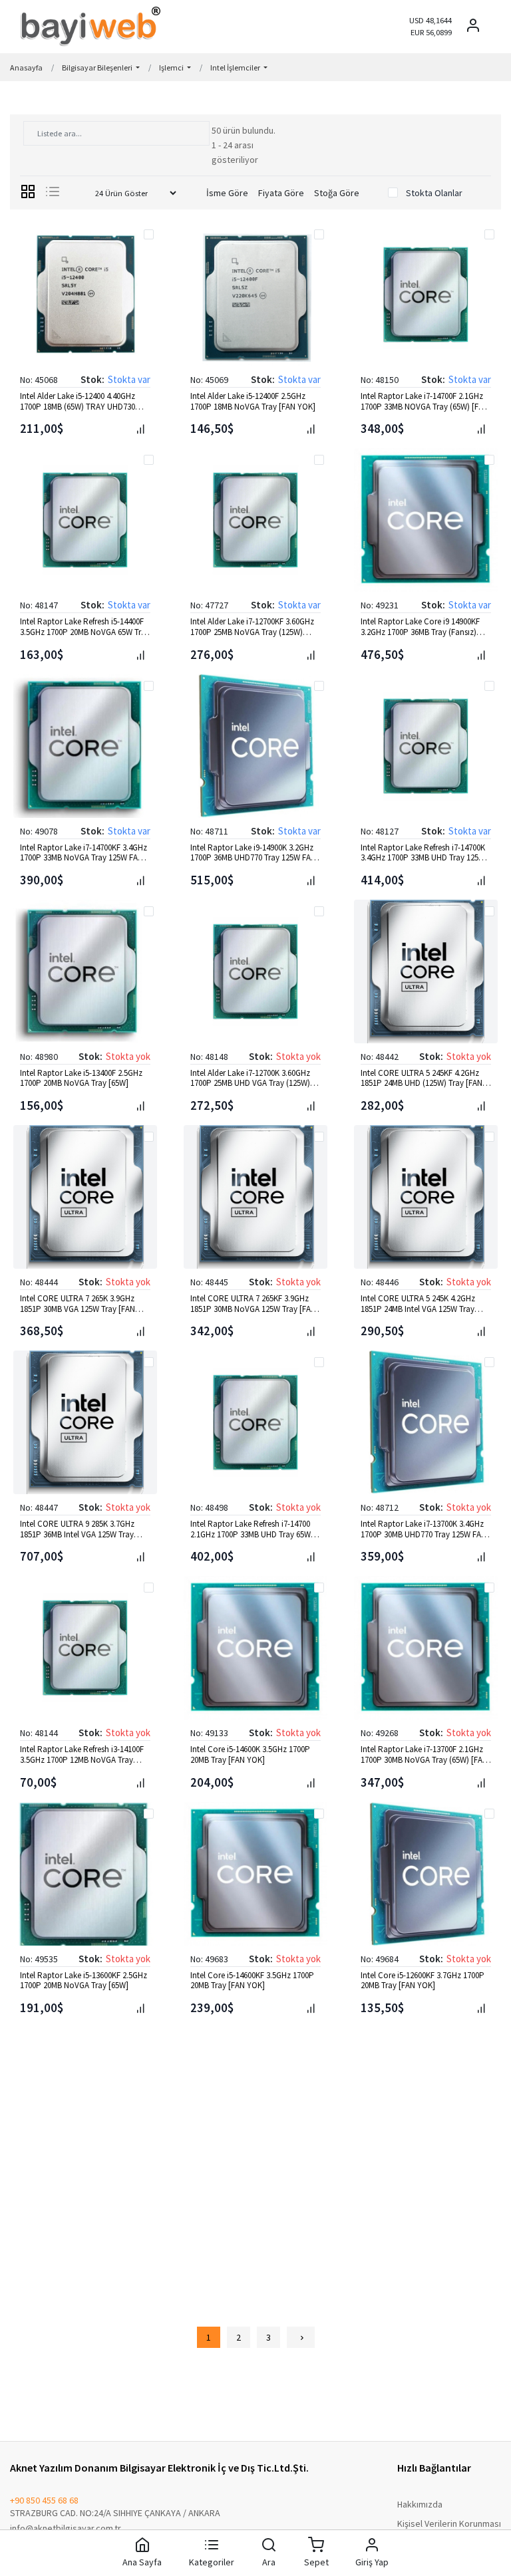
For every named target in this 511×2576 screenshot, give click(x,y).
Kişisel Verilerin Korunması (449, 2523)
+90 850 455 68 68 (44, 2500)
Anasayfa (26, 67)
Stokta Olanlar (434, 193)
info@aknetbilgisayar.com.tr (66, 2528)
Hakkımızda (420, 2504)
